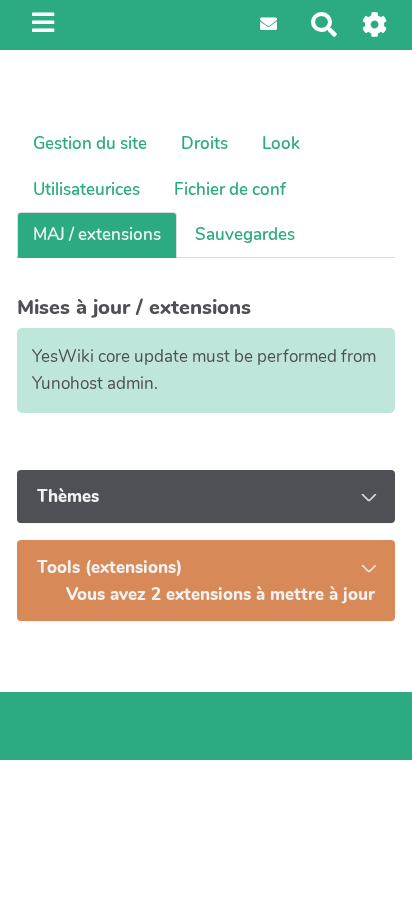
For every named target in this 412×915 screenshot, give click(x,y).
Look (281, 143)
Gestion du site (90, 143)
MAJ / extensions (97, 234)
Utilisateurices (86, 189)
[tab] (206, 497)
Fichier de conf (230, 189)
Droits (204, 143)
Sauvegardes (245, 234)
